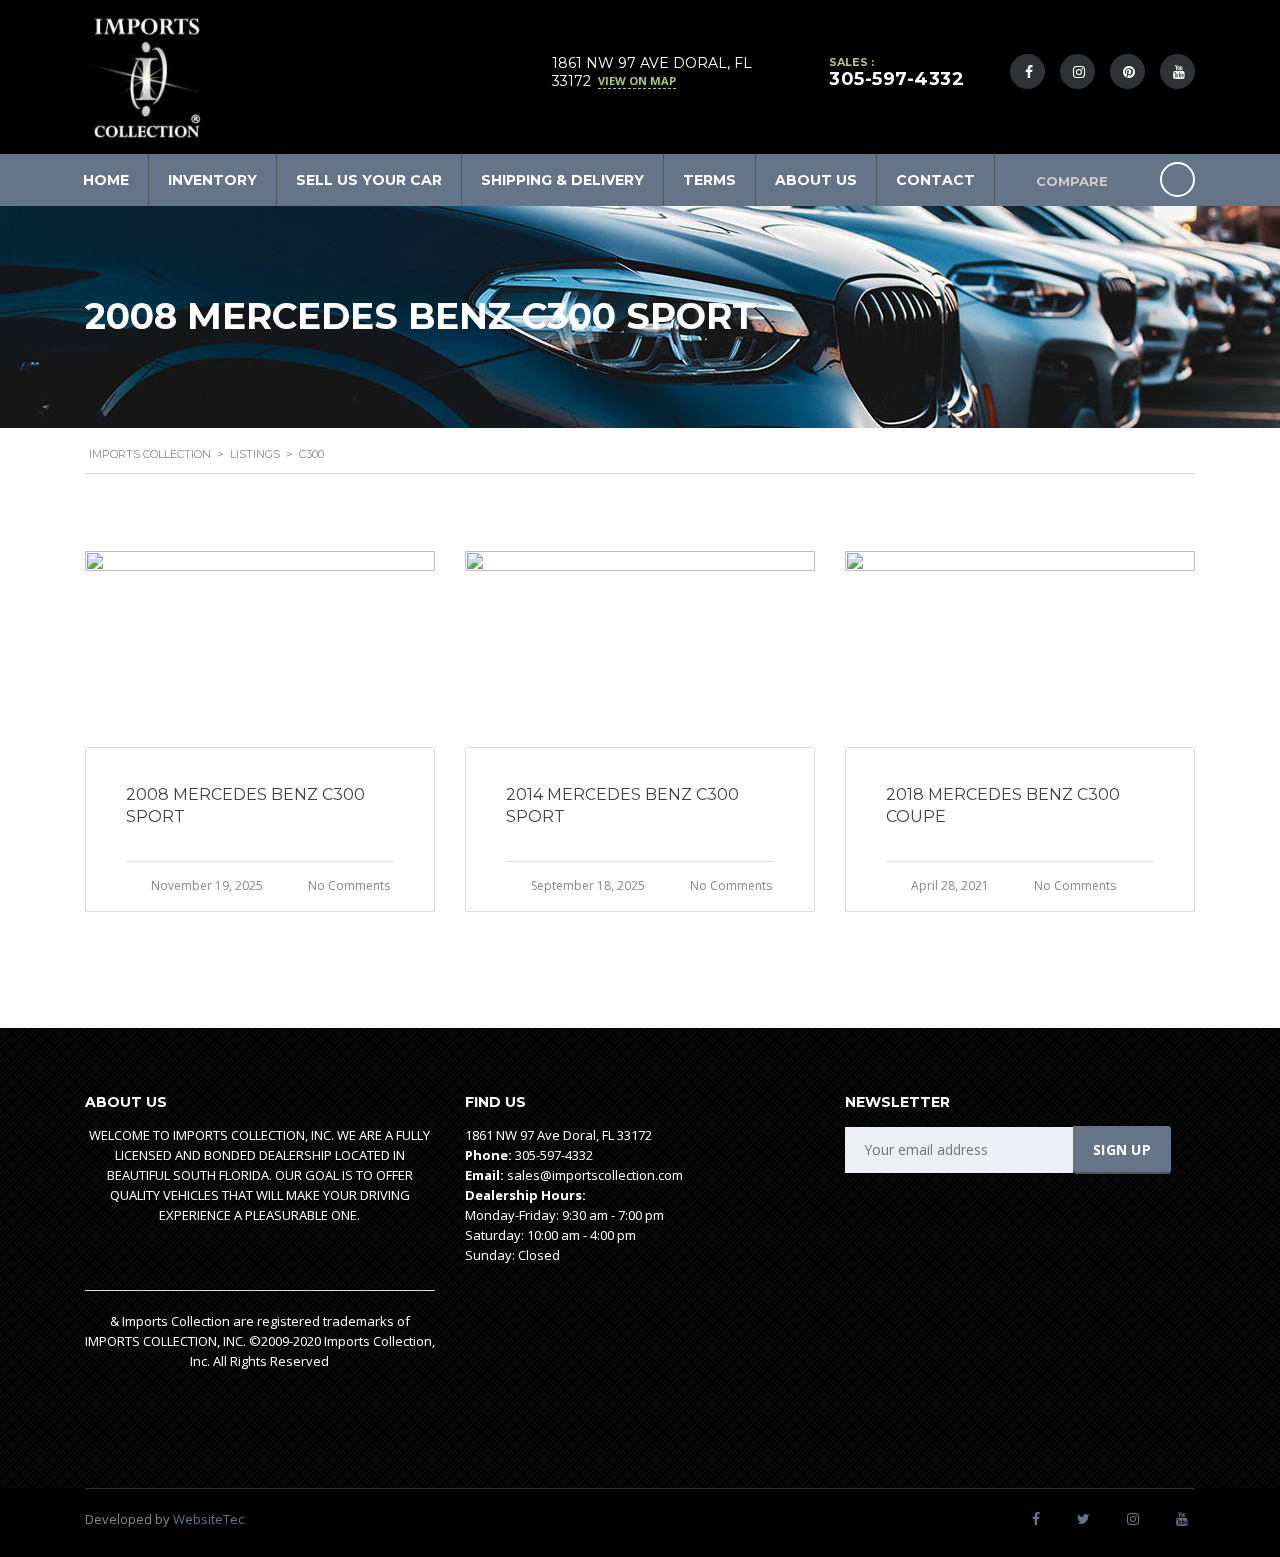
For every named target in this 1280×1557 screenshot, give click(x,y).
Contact (935, 180)
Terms (709, 180)
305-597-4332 (896, 79)
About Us (816, 180)
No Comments (349, 885)
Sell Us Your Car (369, 180)
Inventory (212, 180)
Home (106, 180)
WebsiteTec (208, 1519)
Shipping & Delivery (562, 180)
